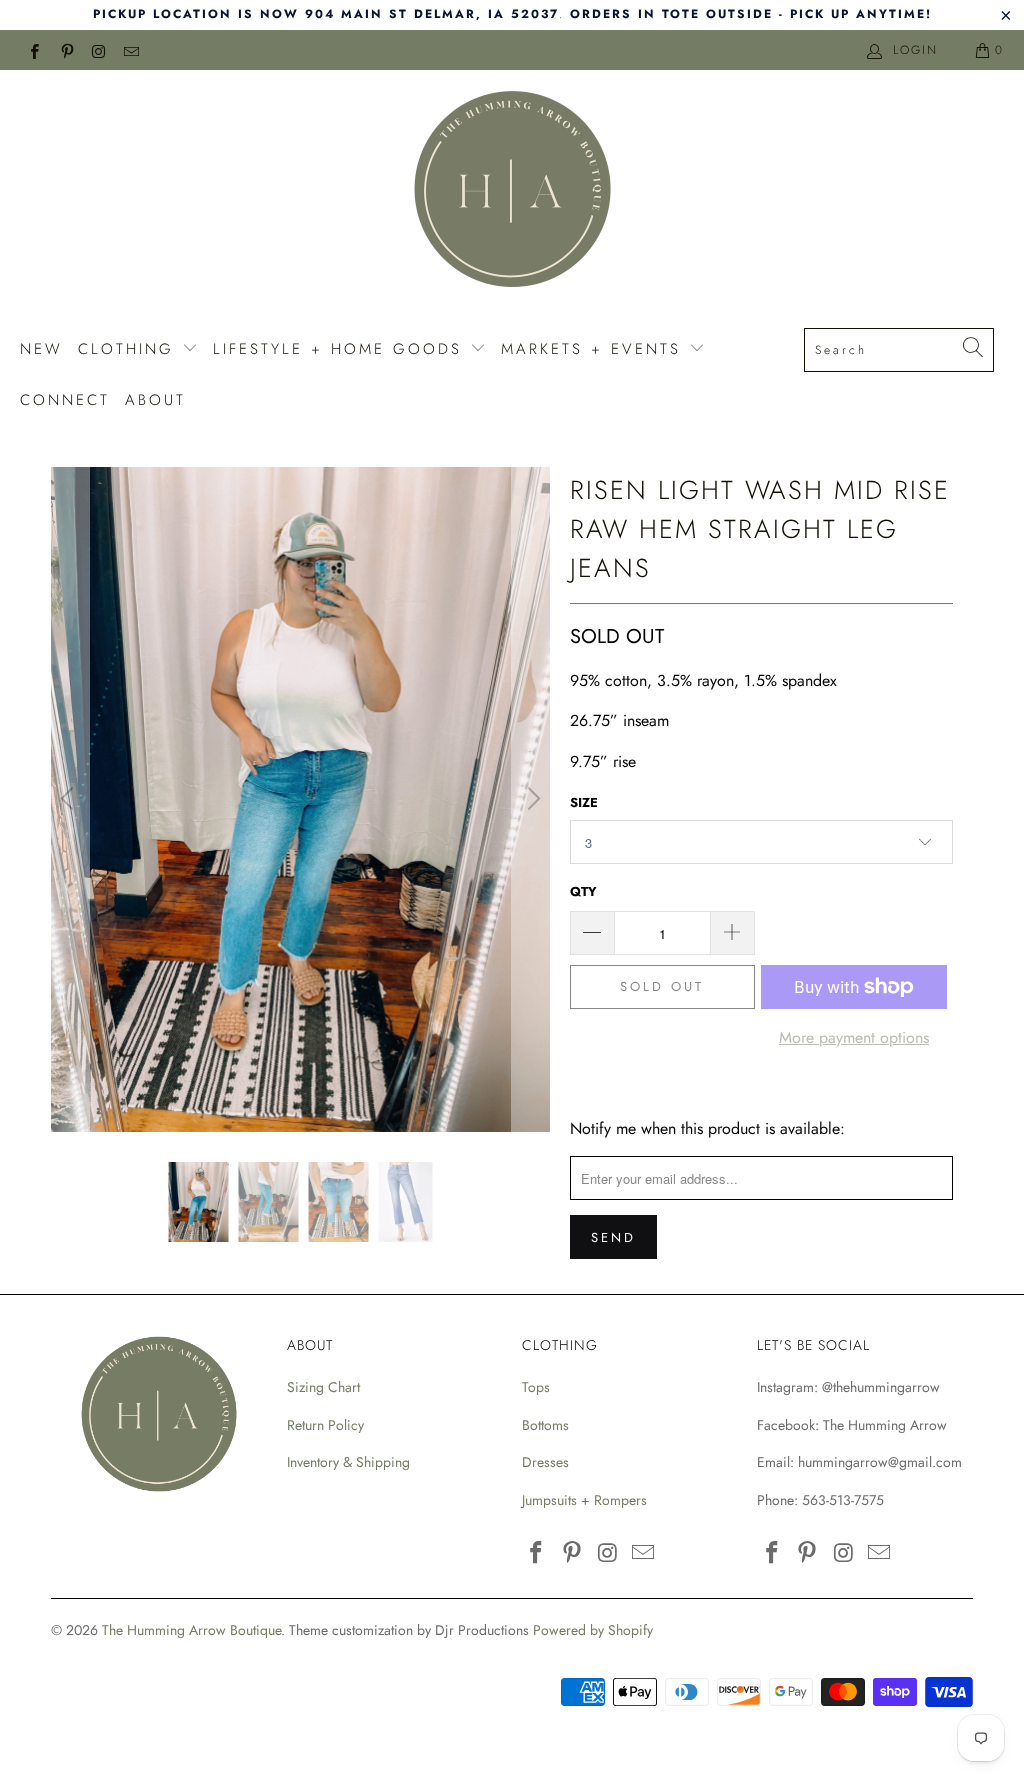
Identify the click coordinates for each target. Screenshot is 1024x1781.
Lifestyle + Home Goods (341, 349)
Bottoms (545, 1425)
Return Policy (325, 1425)
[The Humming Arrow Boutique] (512, 192)
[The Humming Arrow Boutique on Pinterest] (65, 50)
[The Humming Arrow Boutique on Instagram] (98, 50)
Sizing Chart (323, 1387)
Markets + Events (595, 349)
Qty (583, 891)
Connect (65, 400)
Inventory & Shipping (348, 1462)
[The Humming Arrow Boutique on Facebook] (33, 50)
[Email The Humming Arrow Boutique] (130, 50)
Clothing (130, 349)
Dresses (545, 1462)
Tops (536, 1387)
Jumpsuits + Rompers (584, 1500)
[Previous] (70, 799)
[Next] (531, 799)
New (41, 349)
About (155, 400)
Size (584, 802)
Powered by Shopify (593, 1630)
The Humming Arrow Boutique (191, 1630)
